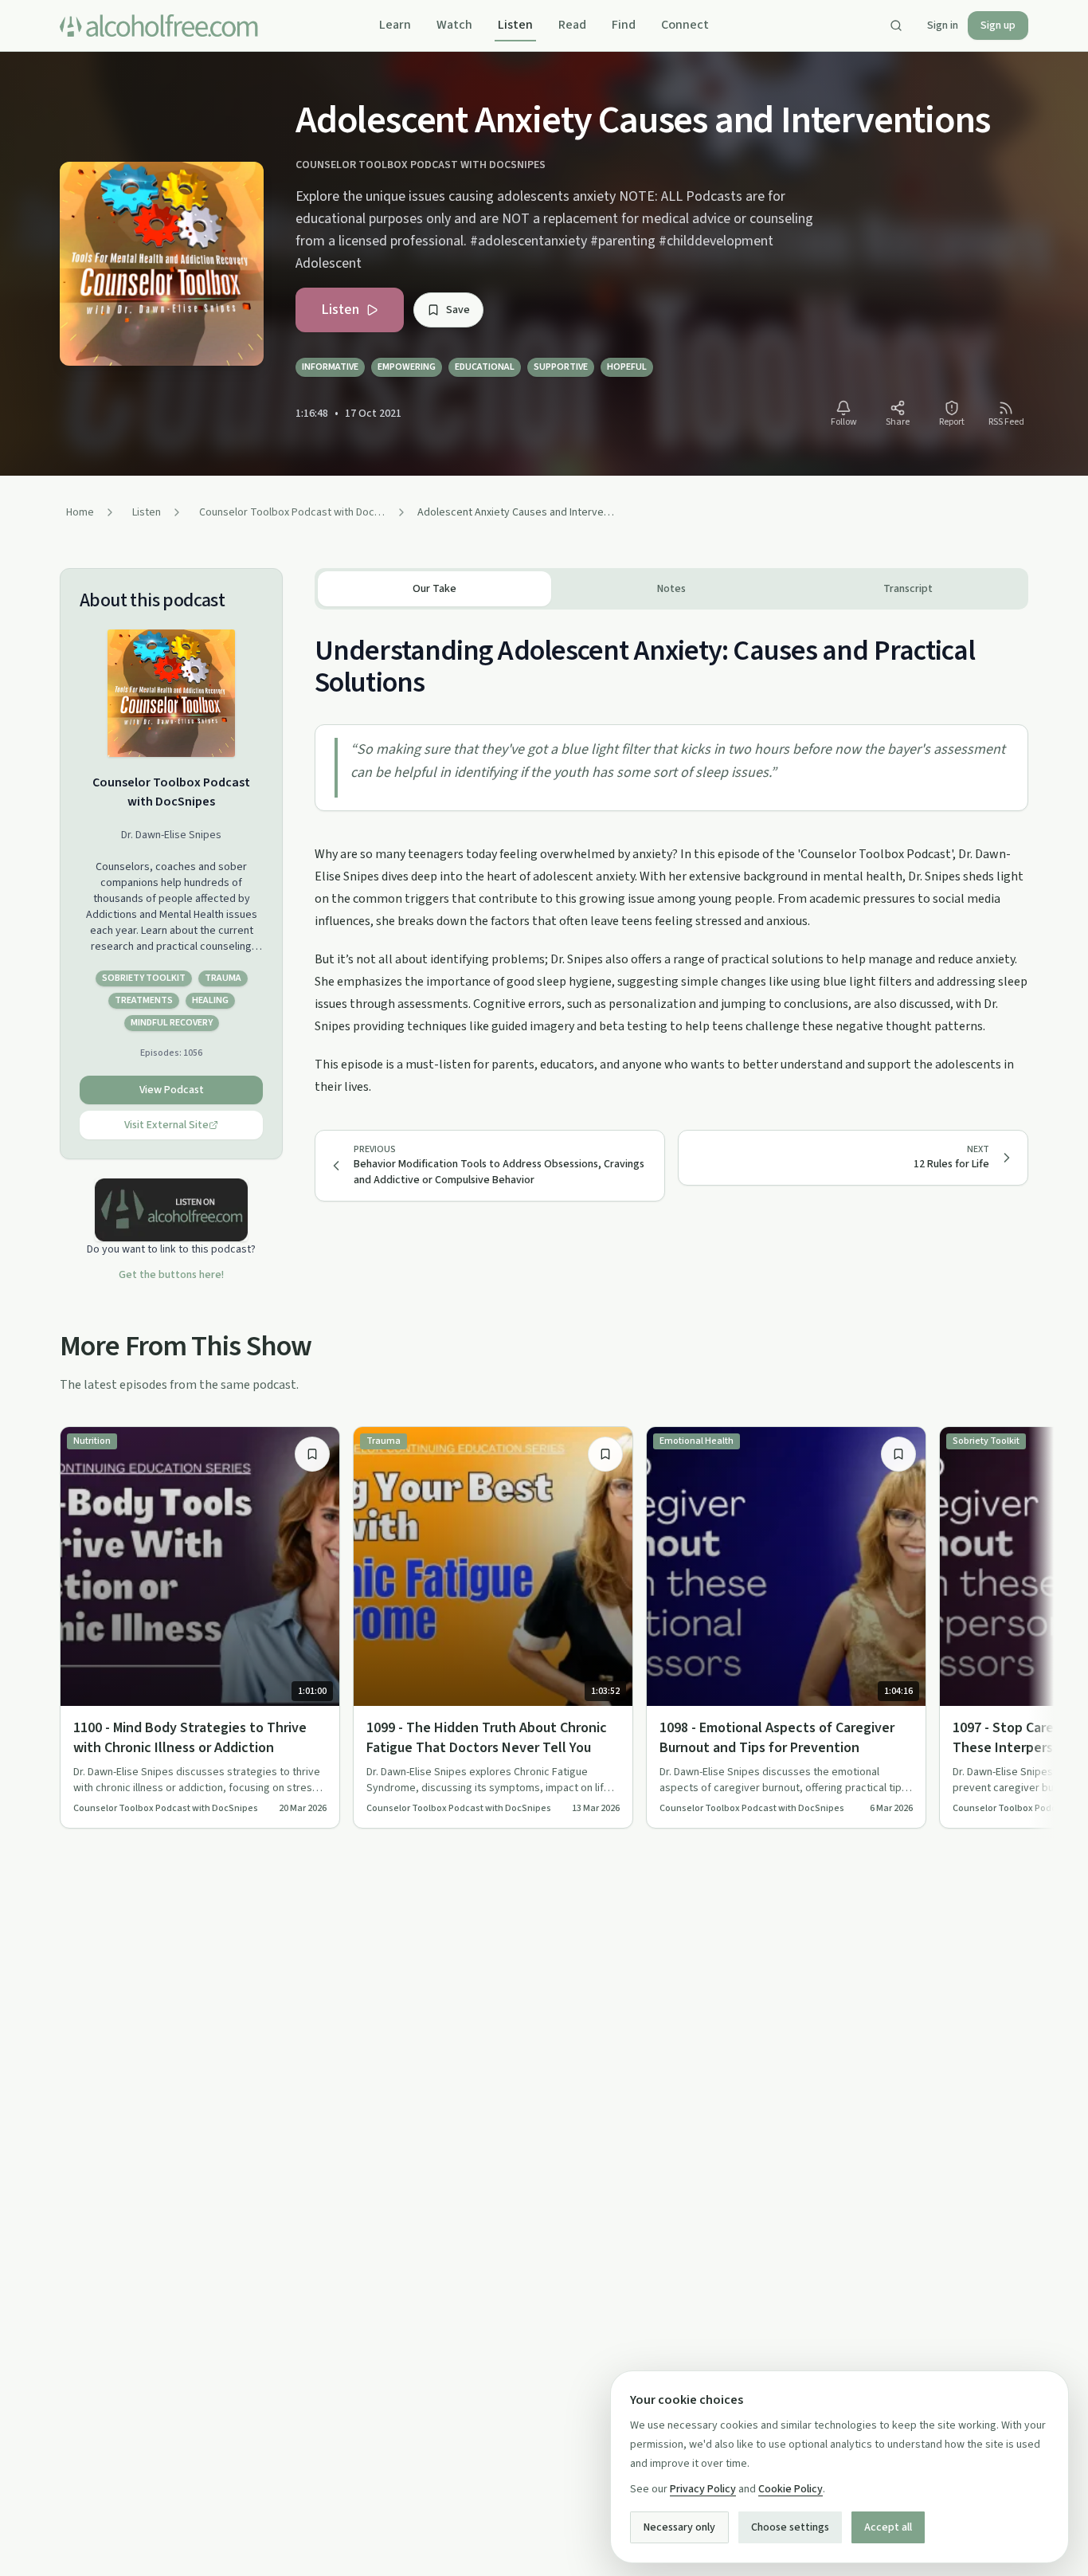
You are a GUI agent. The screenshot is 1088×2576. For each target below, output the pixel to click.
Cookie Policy (791, 2489)
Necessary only (679, 2527)
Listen (515, 25)
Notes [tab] (671, 589)
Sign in (943, 25)
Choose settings (790, 2527)
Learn (395, 25)
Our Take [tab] (434, 589)
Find (624, 25)
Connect (685, 25)
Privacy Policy (703, 2489)
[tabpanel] (671, 854)
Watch (454, 25)
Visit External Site (166, 1125)
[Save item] (312, 1454)
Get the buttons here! (171, 1275)
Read (572, 25)
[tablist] (671, 589)
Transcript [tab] (908, 589)
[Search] (896, 25)
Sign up (998, 25)
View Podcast (172, 1090)
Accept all (888, 2527)
